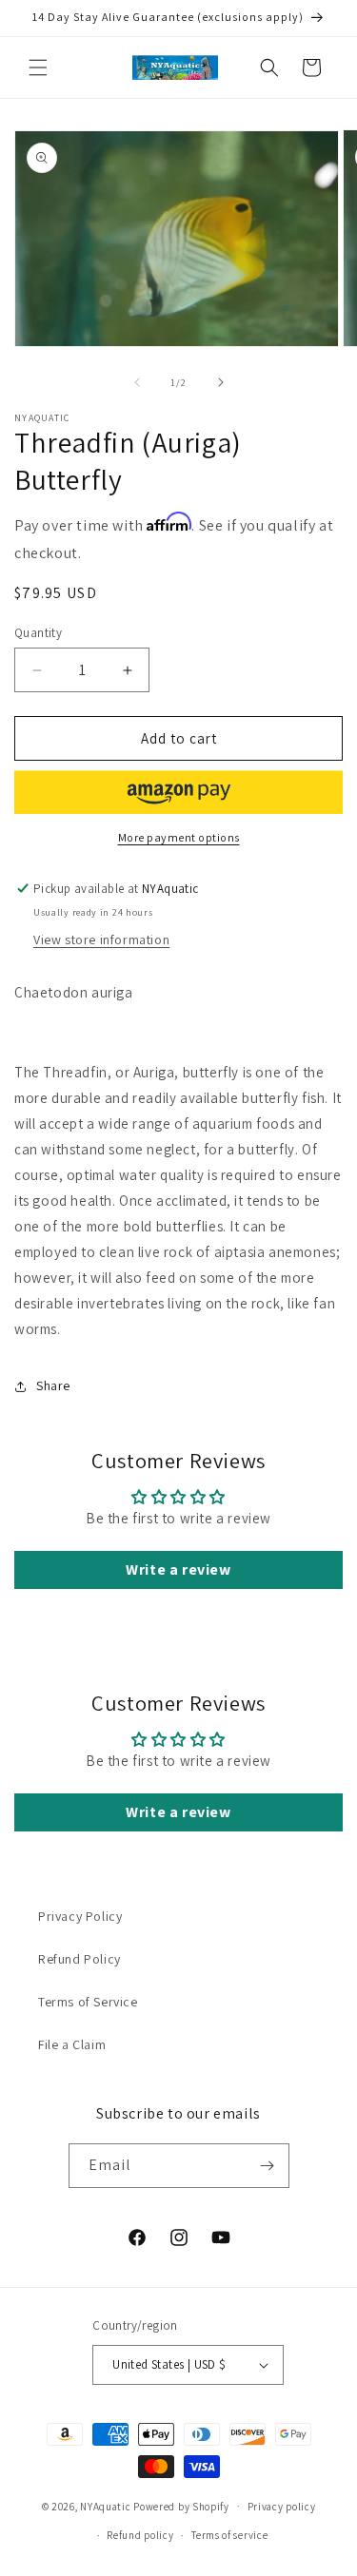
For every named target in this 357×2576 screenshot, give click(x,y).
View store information (101, 939)
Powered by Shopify (181, 2506)
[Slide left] (137, 382)
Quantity (38, 633)
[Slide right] (221, 382)
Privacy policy (282, 2507)
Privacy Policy (80, 1916)
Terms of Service (88, 2002)
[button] (38, 68)
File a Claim (72, 2044)
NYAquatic (107, 2506)
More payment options (179, 837)
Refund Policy (79, 1959)
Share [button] (53, 1385)
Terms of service (229, 2535)
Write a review (178, 1569)
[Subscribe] (268, 2166)
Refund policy (140, 2535)
